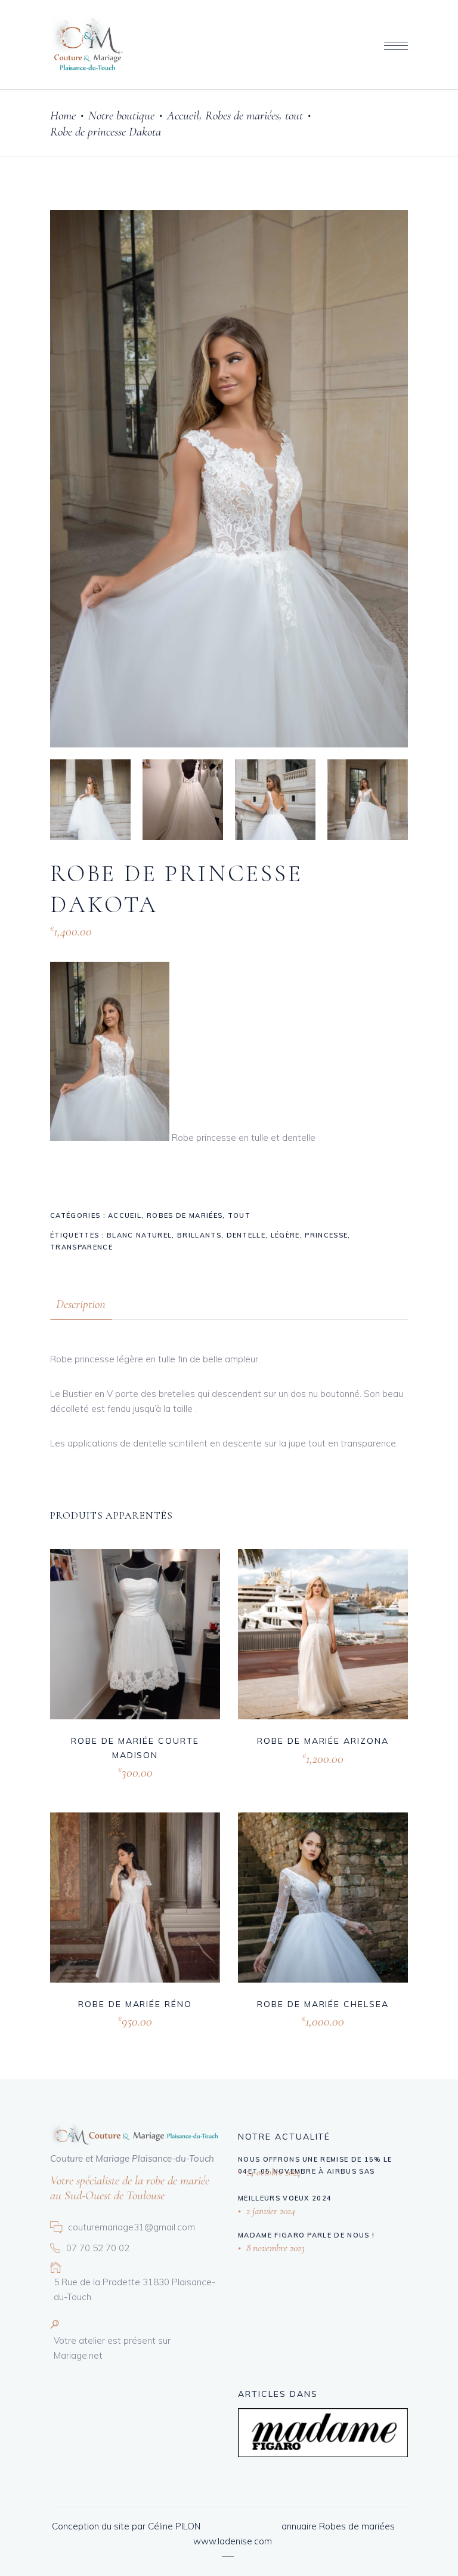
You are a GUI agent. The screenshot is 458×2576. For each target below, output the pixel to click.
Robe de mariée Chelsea (323, 2004)
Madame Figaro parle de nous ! (306, 2235)
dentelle (246, 1235)
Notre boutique (121, 116)
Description (81, 1304)
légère (285, 1235)
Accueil (183, 116)
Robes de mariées (242, 116)
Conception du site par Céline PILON (126, 2526)
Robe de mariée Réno (135, 2004)
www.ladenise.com (233, 2541)
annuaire (299, 2526)
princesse (326, 1235)
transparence (81, 1247)
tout (294, 116)
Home (63, 116)
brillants (199, 1235)
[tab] (81, 1304)
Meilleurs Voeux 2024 (285, 2198)
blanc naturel (139, 1235)
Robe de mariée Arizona (323, 1741)
